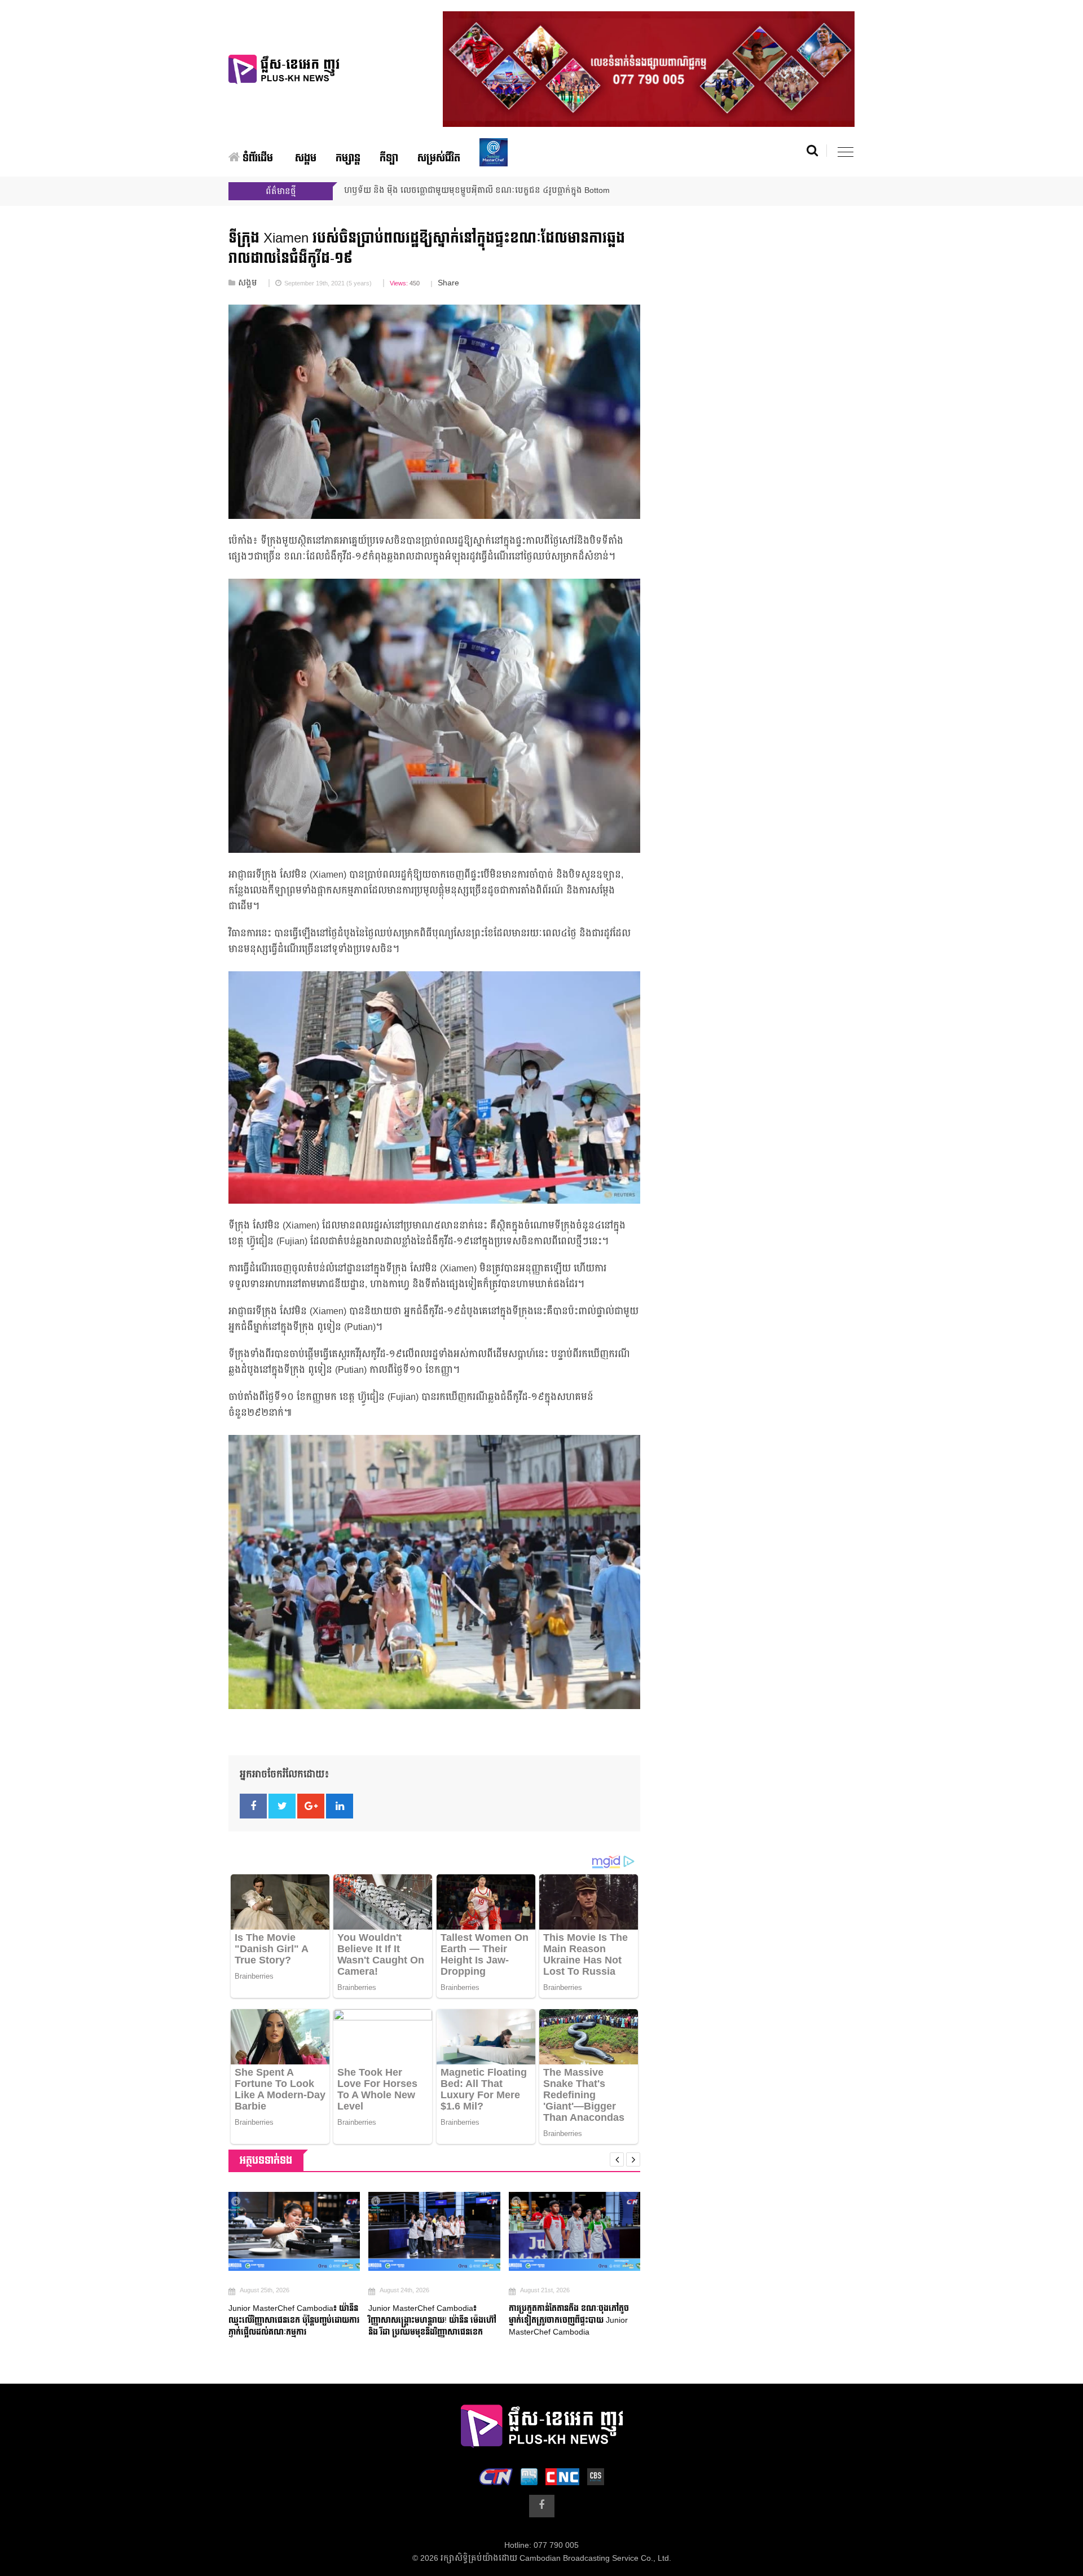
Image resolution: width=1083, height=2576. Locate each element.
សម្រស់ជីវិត (439, 158)
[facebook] (542, 2506)
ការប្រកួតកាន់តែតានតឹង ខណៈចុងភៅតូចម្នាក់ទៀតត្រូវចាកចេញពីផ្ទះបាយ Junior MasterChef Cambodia (569, 2320)
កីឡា (389, 158)
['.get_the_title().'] (294, 2231)
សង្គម (306, 158)
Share (448, 283)
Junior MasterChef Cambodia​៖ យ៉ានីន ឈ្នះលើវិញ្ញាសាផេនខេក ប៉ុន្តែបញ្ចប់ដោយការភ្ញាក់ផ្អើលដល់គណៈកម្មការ (294, 2320)
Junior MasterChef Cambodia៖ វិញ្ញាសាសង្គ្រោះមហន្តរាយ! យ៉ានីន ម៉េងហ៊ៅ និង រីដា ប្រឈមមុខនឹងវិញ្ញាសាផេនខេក (432, 2320)
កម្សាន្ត (348, 158)
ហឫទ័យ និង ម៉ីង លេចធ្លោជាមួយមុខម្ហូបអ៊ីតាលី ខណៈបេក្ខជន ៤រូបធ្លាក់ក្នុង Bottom (477, 191)
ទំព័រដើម (256, 158)
